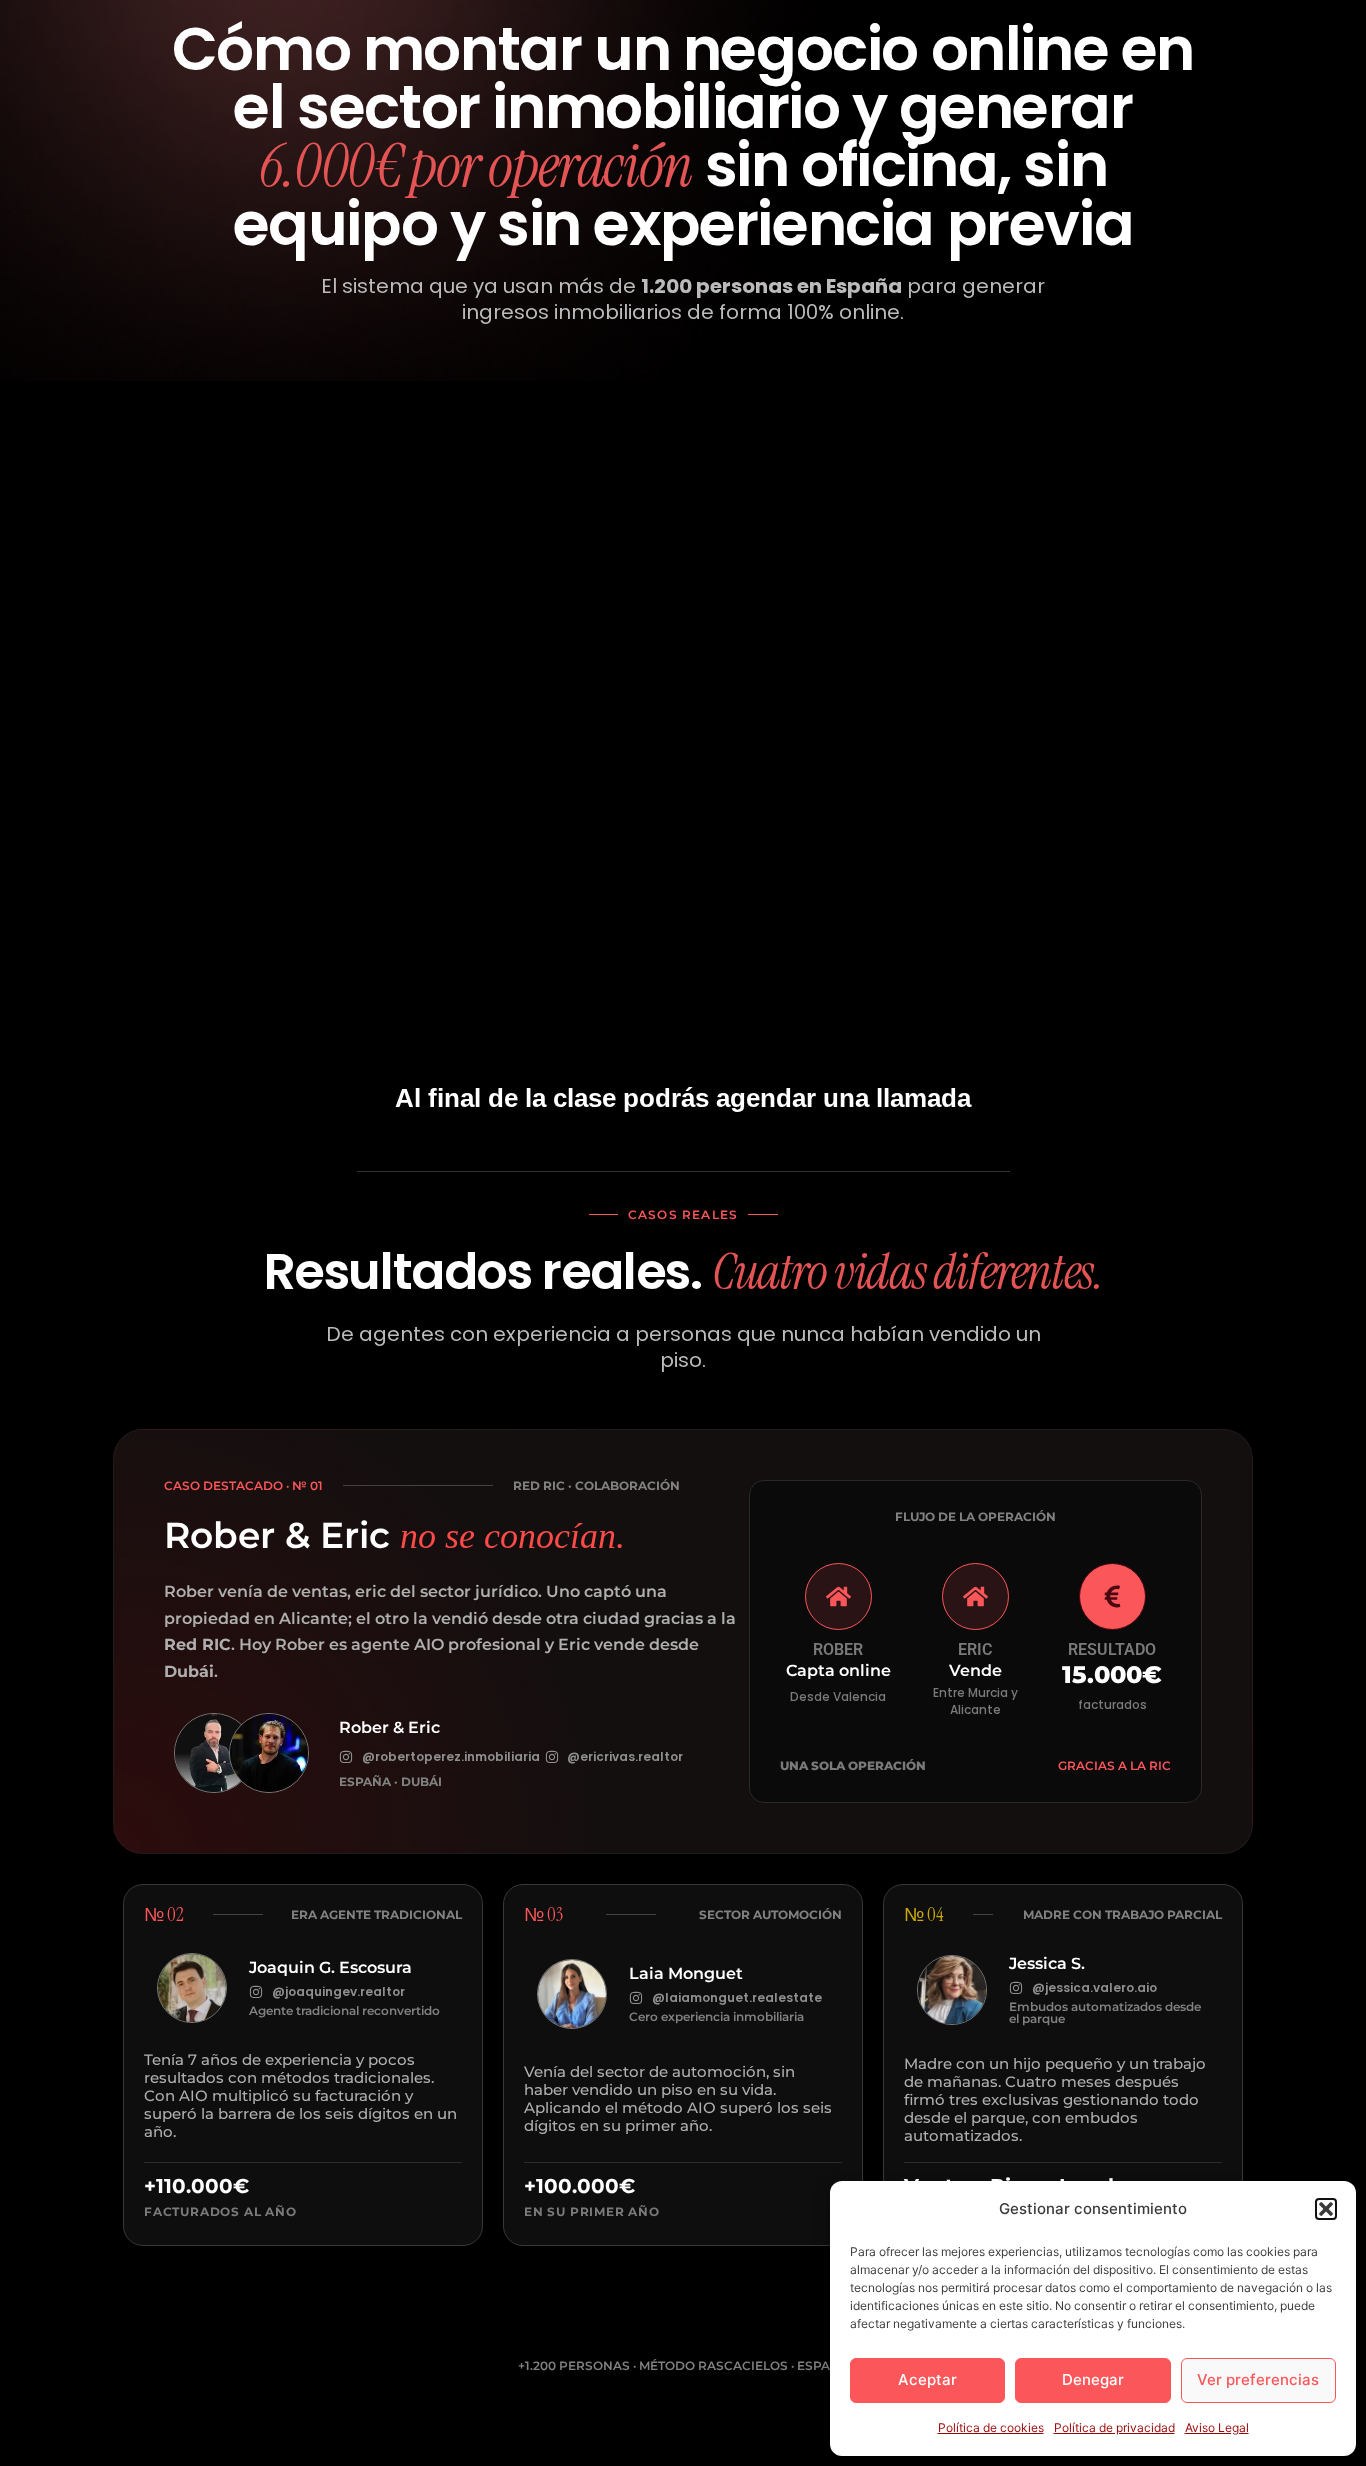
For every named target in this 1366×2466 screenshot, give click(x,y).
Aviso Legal (1217, 2427)
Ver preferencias (1258, 2379)
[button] (1326, 2209)
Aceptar (927, 2379)
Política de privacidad (1114, 2427)
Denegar (1093, 2379)
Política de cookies (991, 2427)
